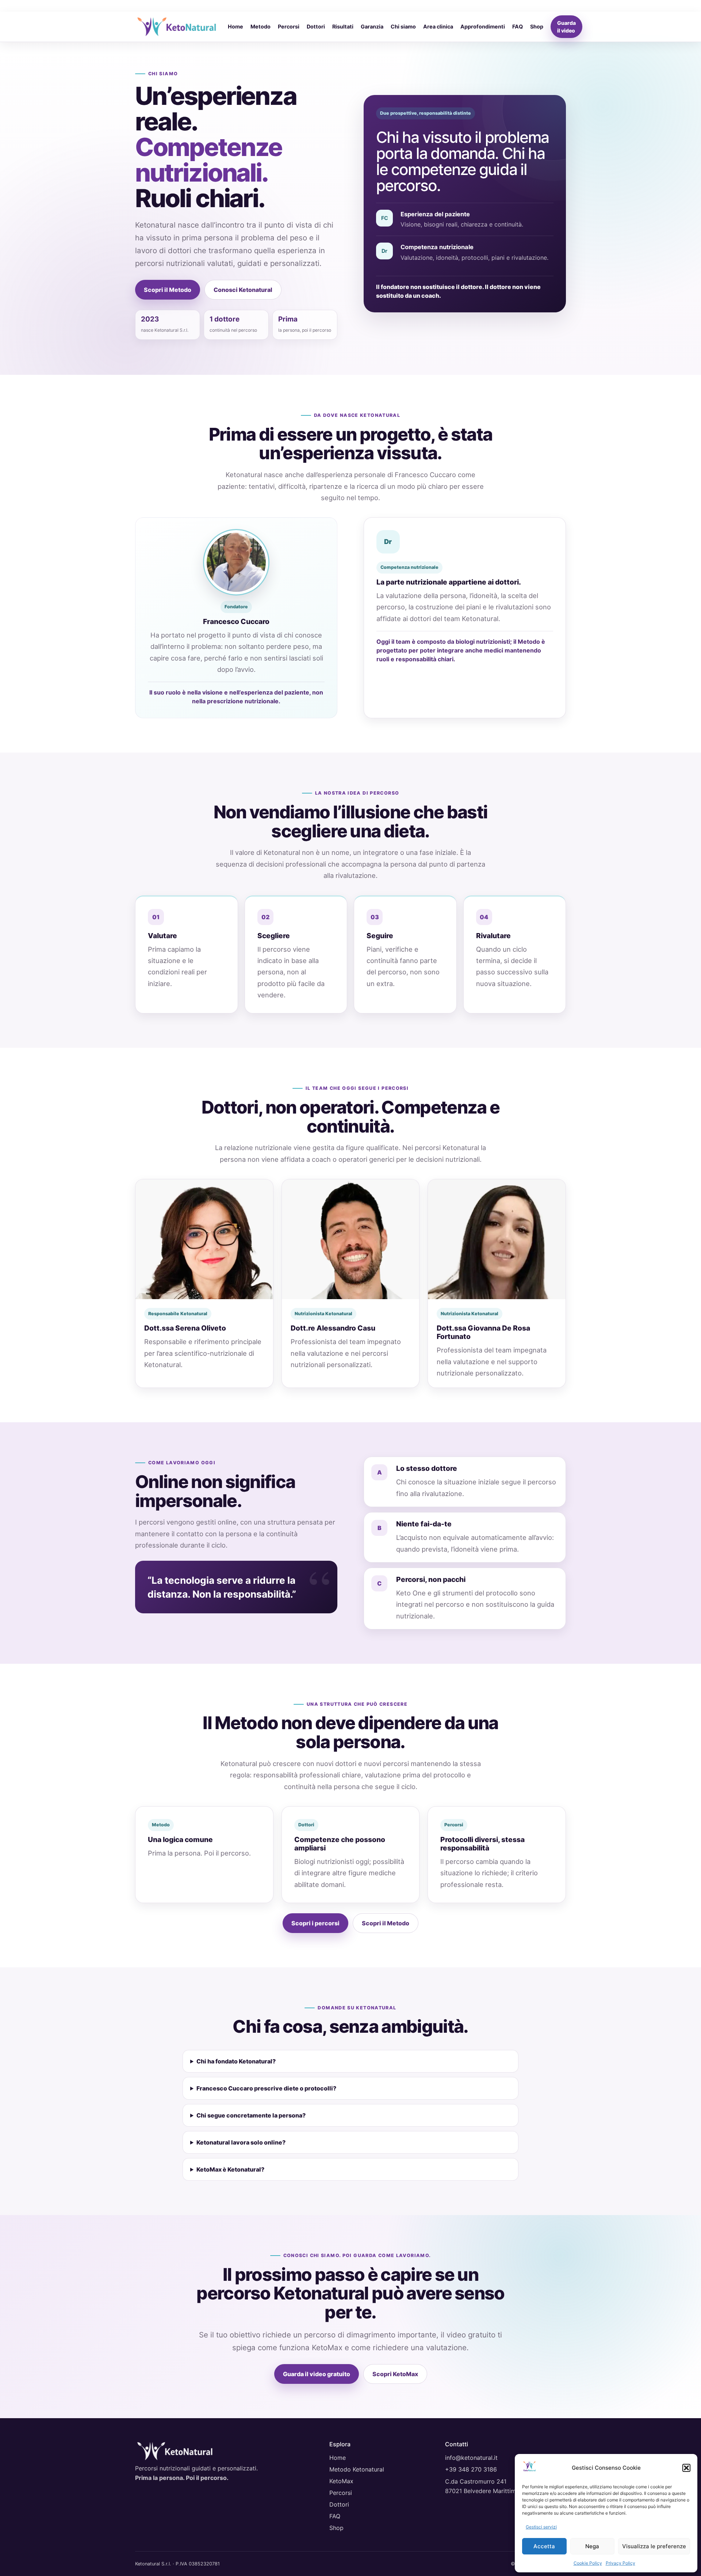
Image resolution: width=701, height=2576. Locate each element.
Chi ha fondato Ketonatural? (236, 2061)
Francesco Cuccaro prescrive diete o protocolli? (266, 2088)
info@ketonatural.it (471, 2458)
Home (235, 26)
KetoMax (341, 2481)
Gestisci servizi (541, 2527)
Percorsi (289, 26)
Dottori (316, 26)
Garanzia (372, 26)
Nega (592, 2546)
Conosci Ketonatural (243, 290)
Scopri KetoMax (395, 2374)
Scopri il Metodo (168, 290)
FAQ (518, 26)
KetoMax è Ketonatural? (230, 2169)
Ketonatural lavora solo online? (241, 2142)
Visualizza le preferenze (654, 2546)
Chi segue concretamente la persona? (251, 2115)
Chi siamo (403, 26)
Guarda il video (566, 27)
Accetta (544, 2546)
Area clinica (438, 26)
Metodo (261, 26)
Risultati (343, 26)
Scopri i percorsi (315, 1923)
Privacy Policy (620, 2563)
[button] (686, 2468)
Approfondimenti (483, 26)
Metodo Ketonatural (357, 2469)
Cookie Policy (588, 2563)
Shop (537, 26)
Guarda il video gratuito (317, 2374)
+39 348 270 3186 (471, 2469)
